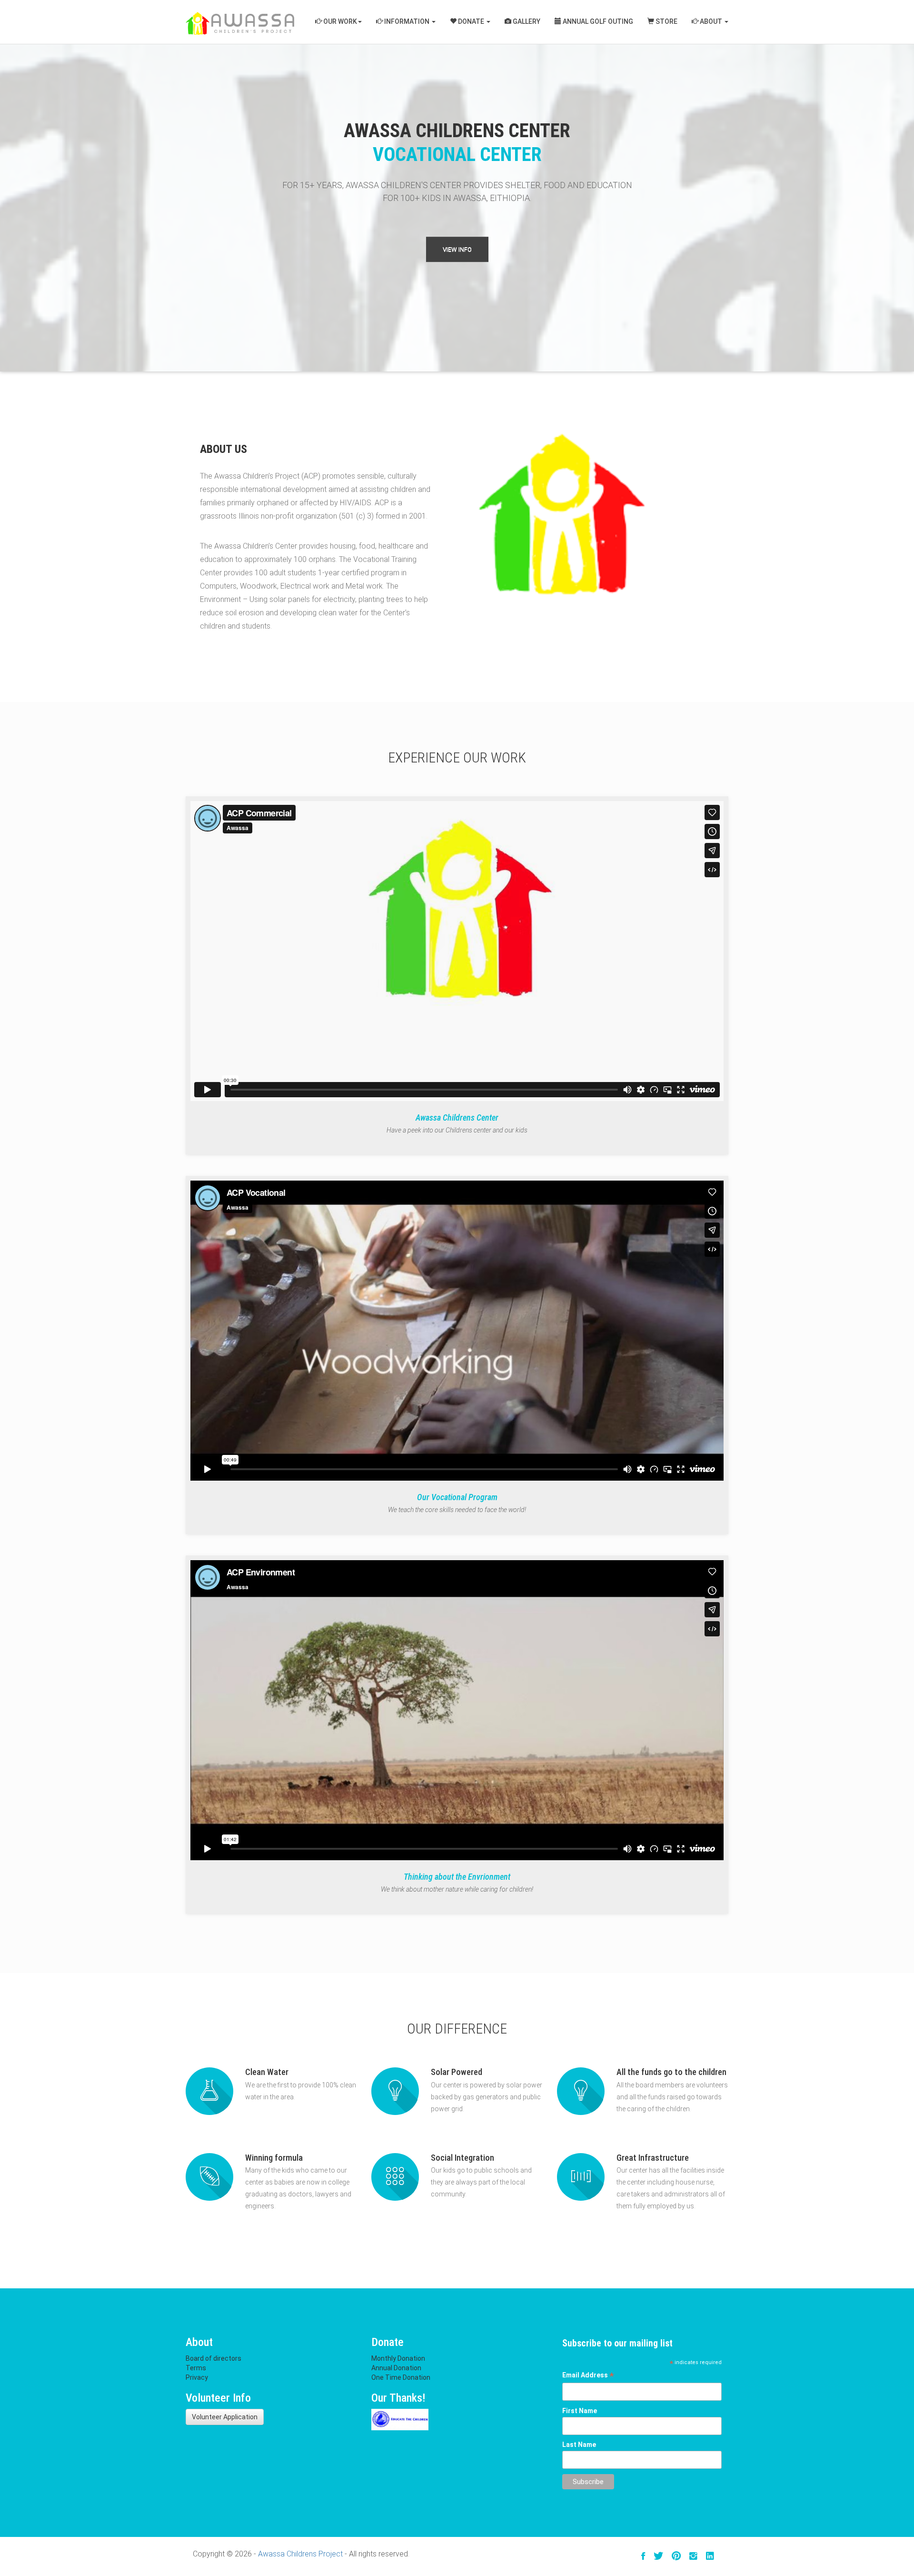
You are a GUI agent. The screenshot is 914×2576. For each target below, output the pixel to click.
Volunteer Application (225, 2417)
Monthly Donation (398, 2358)
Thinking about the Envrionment (457, 1877)
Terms (196, 2368)
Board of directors (214, 2358)
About (711, 21)
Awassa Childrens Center (457, 1118)
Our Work (339, 21)
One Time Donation (401, 2377)
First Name (580, 2411)
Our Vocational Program (457, 1497)
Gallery (526, 21)
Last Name (579, 2445)
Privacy (197, 2377)
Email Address (588, 2376)
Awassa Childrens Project (300, 2554)
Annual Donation (396, 2368)
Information (407, 21)
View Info (457, 249)
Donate (471, 21)
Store (666, 21)
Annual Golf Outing (597, 21)
